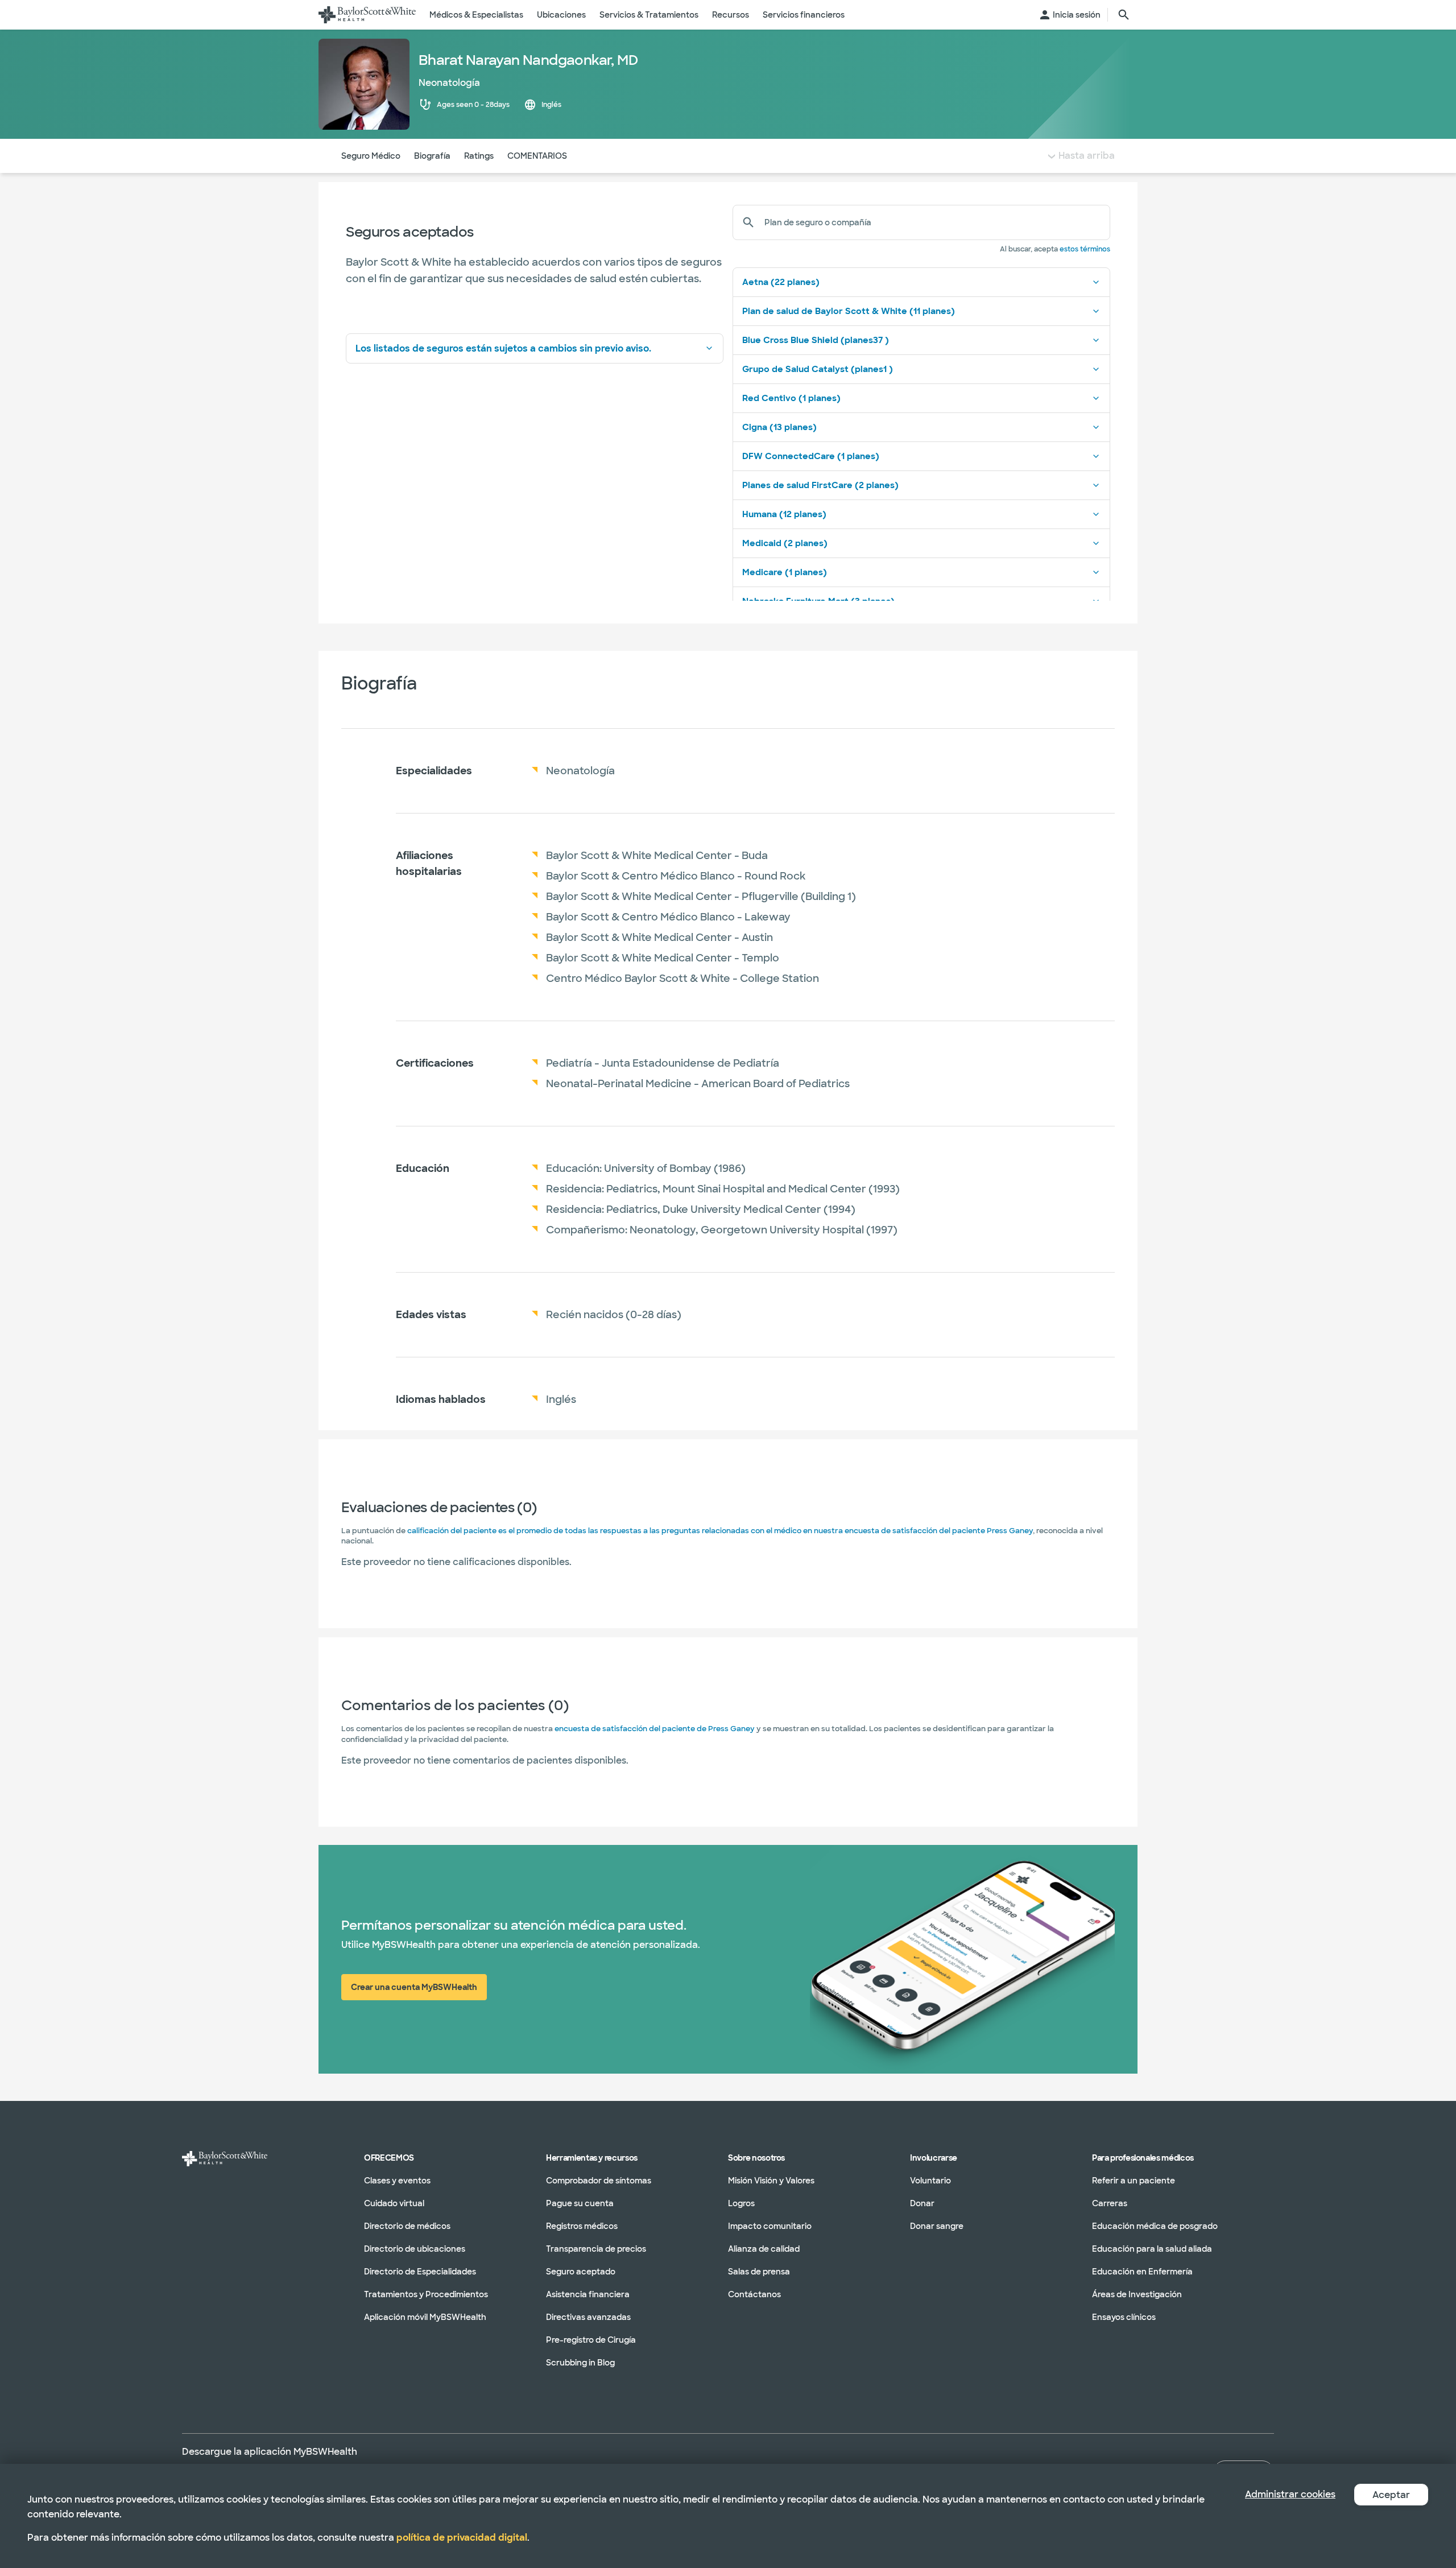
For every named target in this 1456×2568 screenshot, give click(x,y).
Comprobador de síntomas (599, 2181)
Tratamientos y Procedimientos (426, 2294)
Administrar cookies (1290, 2494)
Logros (741, 2203)
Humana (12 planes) (784, 514)
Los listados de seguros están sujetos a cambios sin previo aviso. (503, 348)
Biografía (432, 156)
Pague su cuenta (580, 2203)
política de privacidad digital (462, 2538)
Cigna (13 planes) (779, 427)
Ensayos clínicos (1124, 2317)
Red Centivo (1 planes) (791, 398)
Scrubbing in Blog (580, 2363)
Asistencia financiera (588, 2294)
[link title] (367, 15)
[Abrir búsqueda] (1124, 15)
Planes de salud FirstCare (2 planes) (820, 485)
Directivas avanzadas (588, 2317)
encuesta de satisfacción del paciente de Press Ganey (655, 1729)
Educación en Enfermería (1142, 2272)
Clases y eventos (397, 2181)
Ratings (479, 156)
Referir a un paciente (1134, 2181)
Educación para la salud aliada (1152, 2249)
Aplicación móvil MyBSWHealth (425, 2317)
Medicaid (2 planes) (785, 543)
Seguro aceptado (581, 2272)
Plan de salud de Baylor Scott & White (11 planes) (849, 311)
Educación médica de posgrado (1155, 2226)
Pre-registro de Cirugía (591, 2340)
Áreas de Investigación (1137, 2294)
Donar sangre (937, 2226)
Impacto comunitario (770, 2226)
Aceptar (1391, 2495)
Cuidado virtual (394, 2203)
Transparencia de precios (596, 2249)
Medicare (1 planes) (785, 572)
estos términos (1085, 249)
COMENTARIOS (537, 156)
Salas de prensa (759, 2272)
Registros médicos (582, 2226)
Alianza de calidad (764, 2249)
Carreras (1110, 2203)
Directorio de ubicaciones (415, 2249)
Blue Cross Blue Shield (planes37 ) (816, 340)
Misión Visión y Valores (771, 2181)
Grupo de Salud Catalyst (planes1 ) (818, 369)
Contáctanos (754, 2294)
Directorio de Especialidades (420, 2272)
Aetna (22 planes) (781, 282)
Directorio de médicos (407, 2226)
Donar (922, 2203)
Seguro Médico (371, 156)
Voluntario (930, 2181)
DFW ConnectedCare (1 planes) (811, 456)
